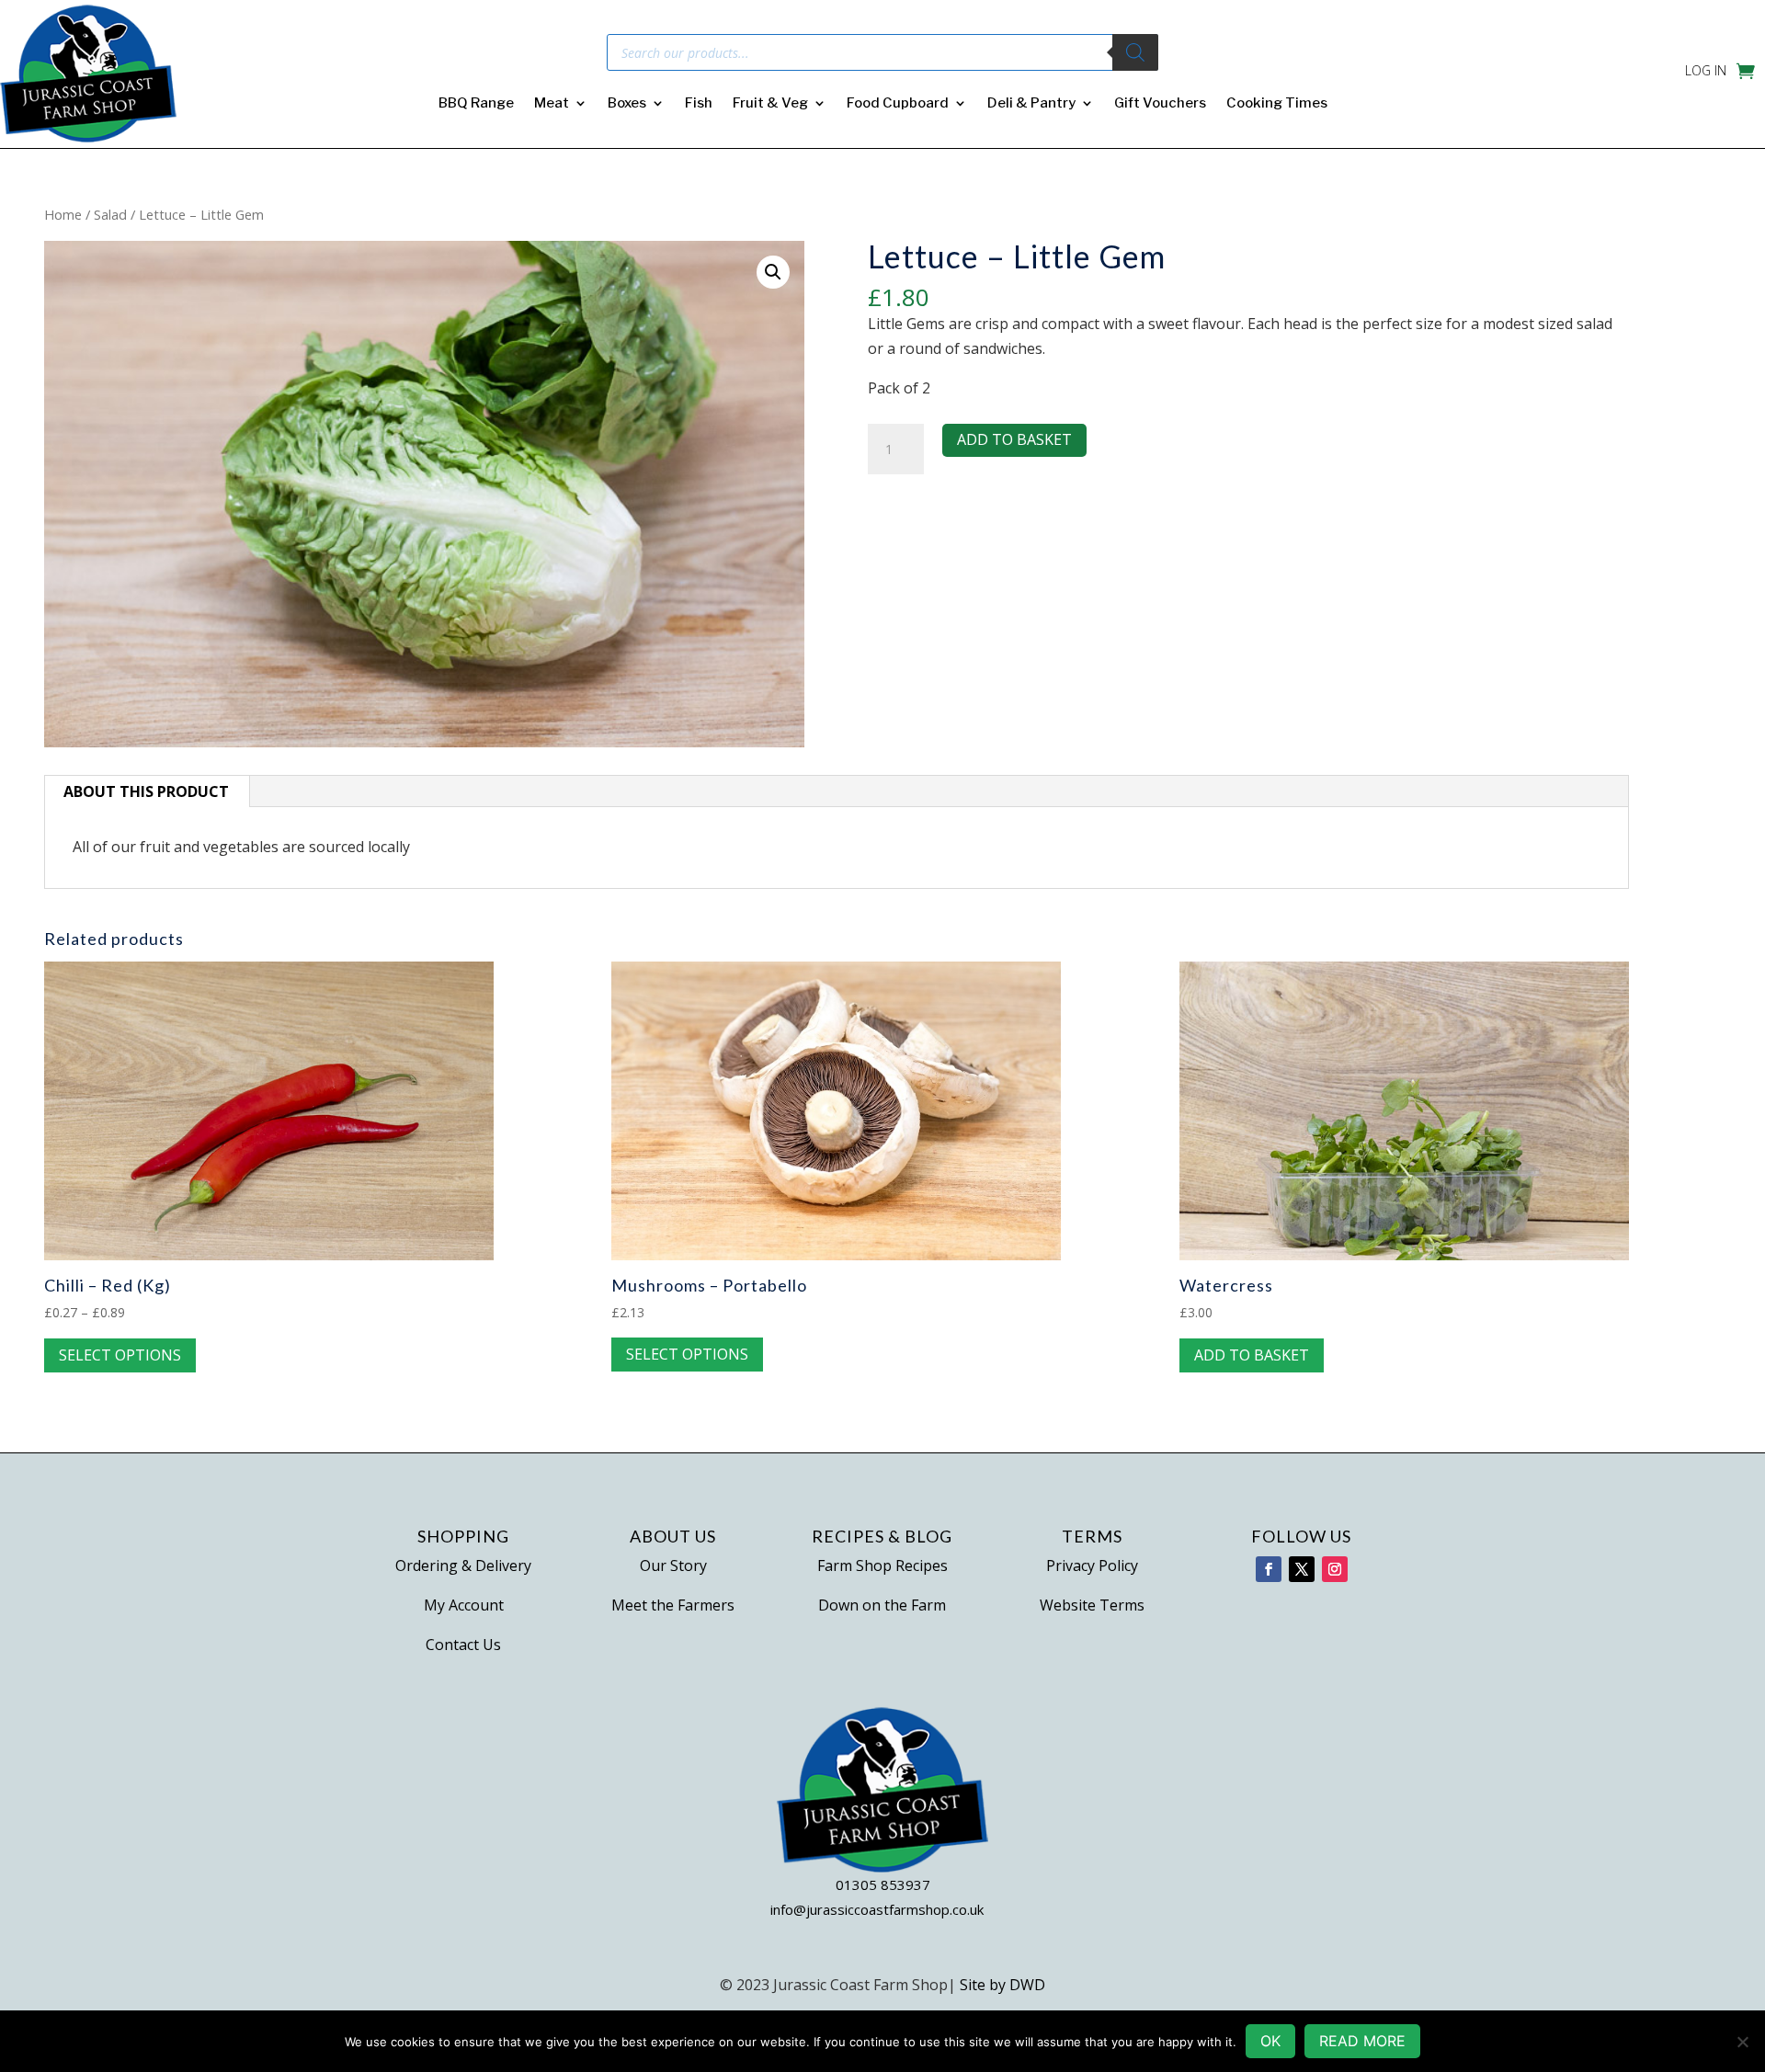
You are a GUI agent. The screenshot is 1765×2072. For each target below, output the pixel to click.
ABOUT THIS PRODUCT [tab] (146, 791)
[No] (1742, 2042)
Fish (699, 104)
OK (1270, 2041)
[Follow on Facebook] (1269, 1569)
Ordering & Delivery (463, 1565)
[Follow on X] (1302, 1569)
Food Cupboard (898, 104)
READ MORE (1362, 2041)
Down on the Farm (882, 1605)
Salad (110, 214)
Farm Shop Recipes (882, 1565)
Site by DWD (1002, 1985)
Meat (552, 104)
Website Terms (1092, 1605)
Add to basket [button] (1252, 1355)
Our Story (673, 1565)
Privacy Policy (1092, 1565)
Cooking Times (1277, 104)
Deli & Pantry (1031, 104)
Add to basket (1014, 439)
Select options (120, 1355)
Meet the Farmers (673, 1605)
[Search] (1135, 52)
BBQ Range (476, 104)
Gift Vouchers (1160, 104)
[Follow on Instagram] (1335, 1569)
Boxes (627, 104)
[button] (773, 272)
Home (63, 214)
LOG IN (1706, 72)
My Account (464, 1605)
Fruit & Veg (770, 104)
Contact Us (463, 1645)
